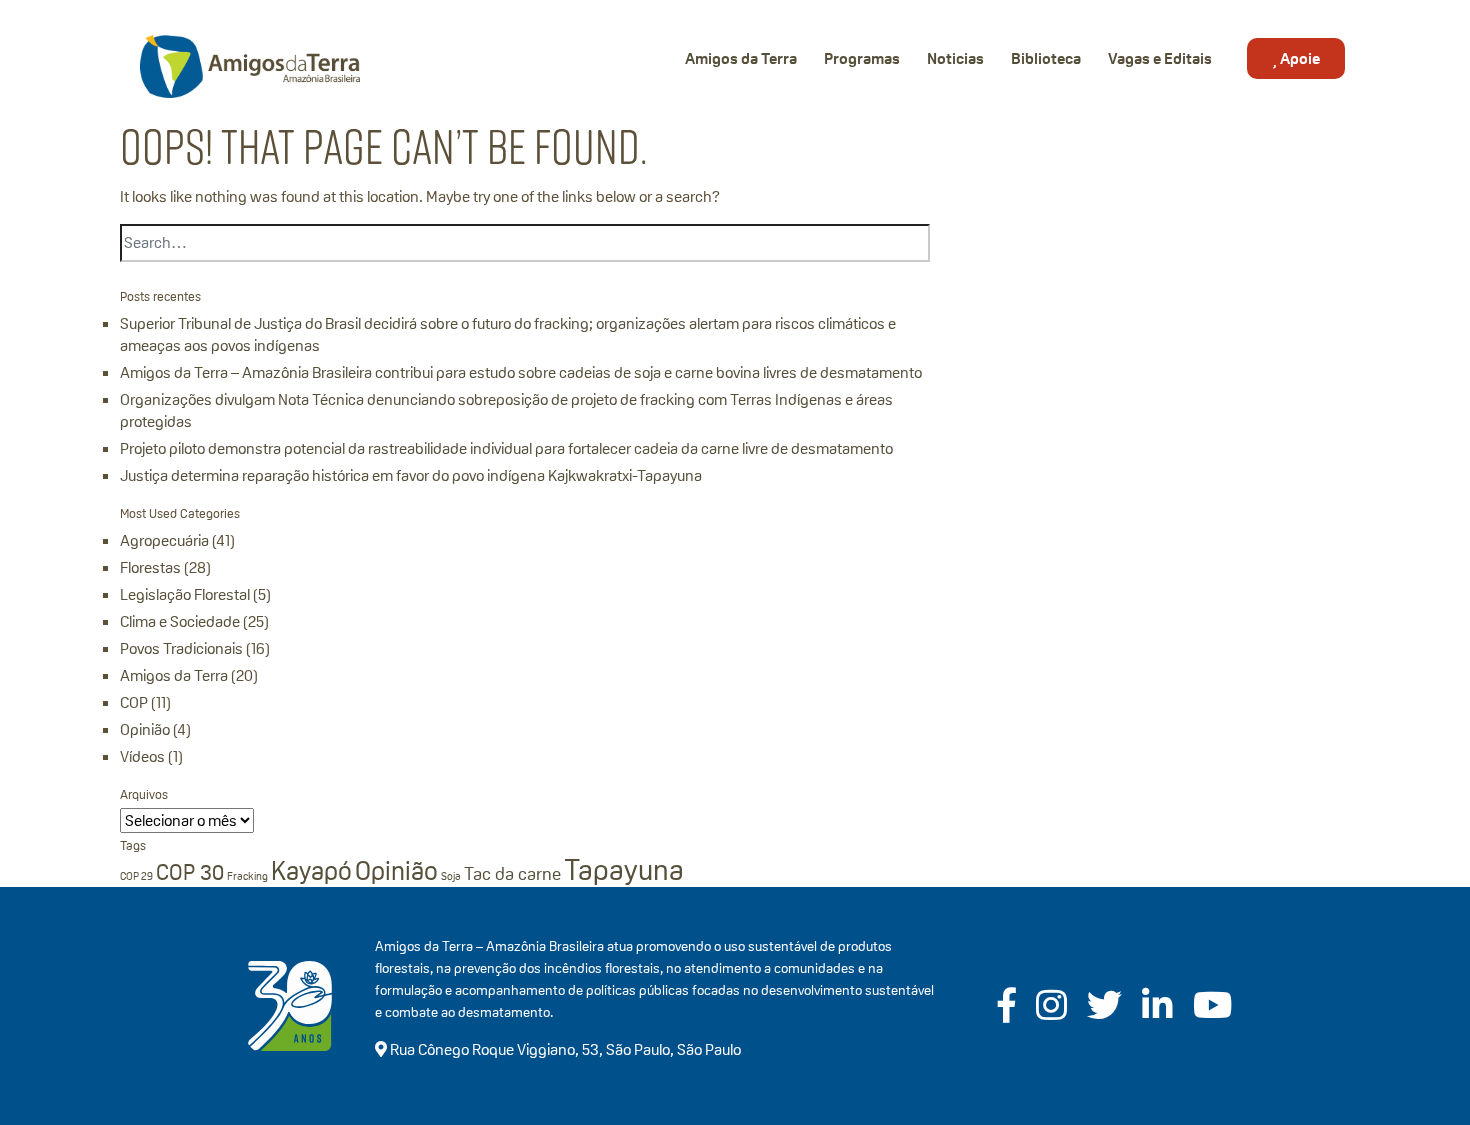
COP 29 (136, 876)
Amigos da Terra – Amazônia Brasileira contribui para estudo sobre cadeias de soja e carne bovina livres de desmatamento (521, 372)
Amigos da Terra (741, 58)
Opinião (145, 729)
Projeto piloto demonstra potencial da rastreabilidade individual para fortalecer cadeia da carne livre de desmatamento (506, 448)
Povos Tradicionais (181, 648)
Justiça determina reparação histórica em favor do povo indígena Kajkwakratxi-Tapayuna (411, 475)
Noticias (955, 58)
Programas (862, 58)
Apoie (1298, 58)
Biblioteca (1046, 58)
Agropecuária (164, 540)
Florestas (150, 567)
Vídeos (142, 756)
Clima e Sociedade (180, 621)
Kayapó (311, 871)
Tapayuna (624, 869)
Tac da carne (512, 873)
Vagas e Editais (1160, 58)
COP (134, 702)
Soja (451, 876)
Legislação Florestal (185, 594)
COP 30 (190, 872)
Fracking (247, 876)
